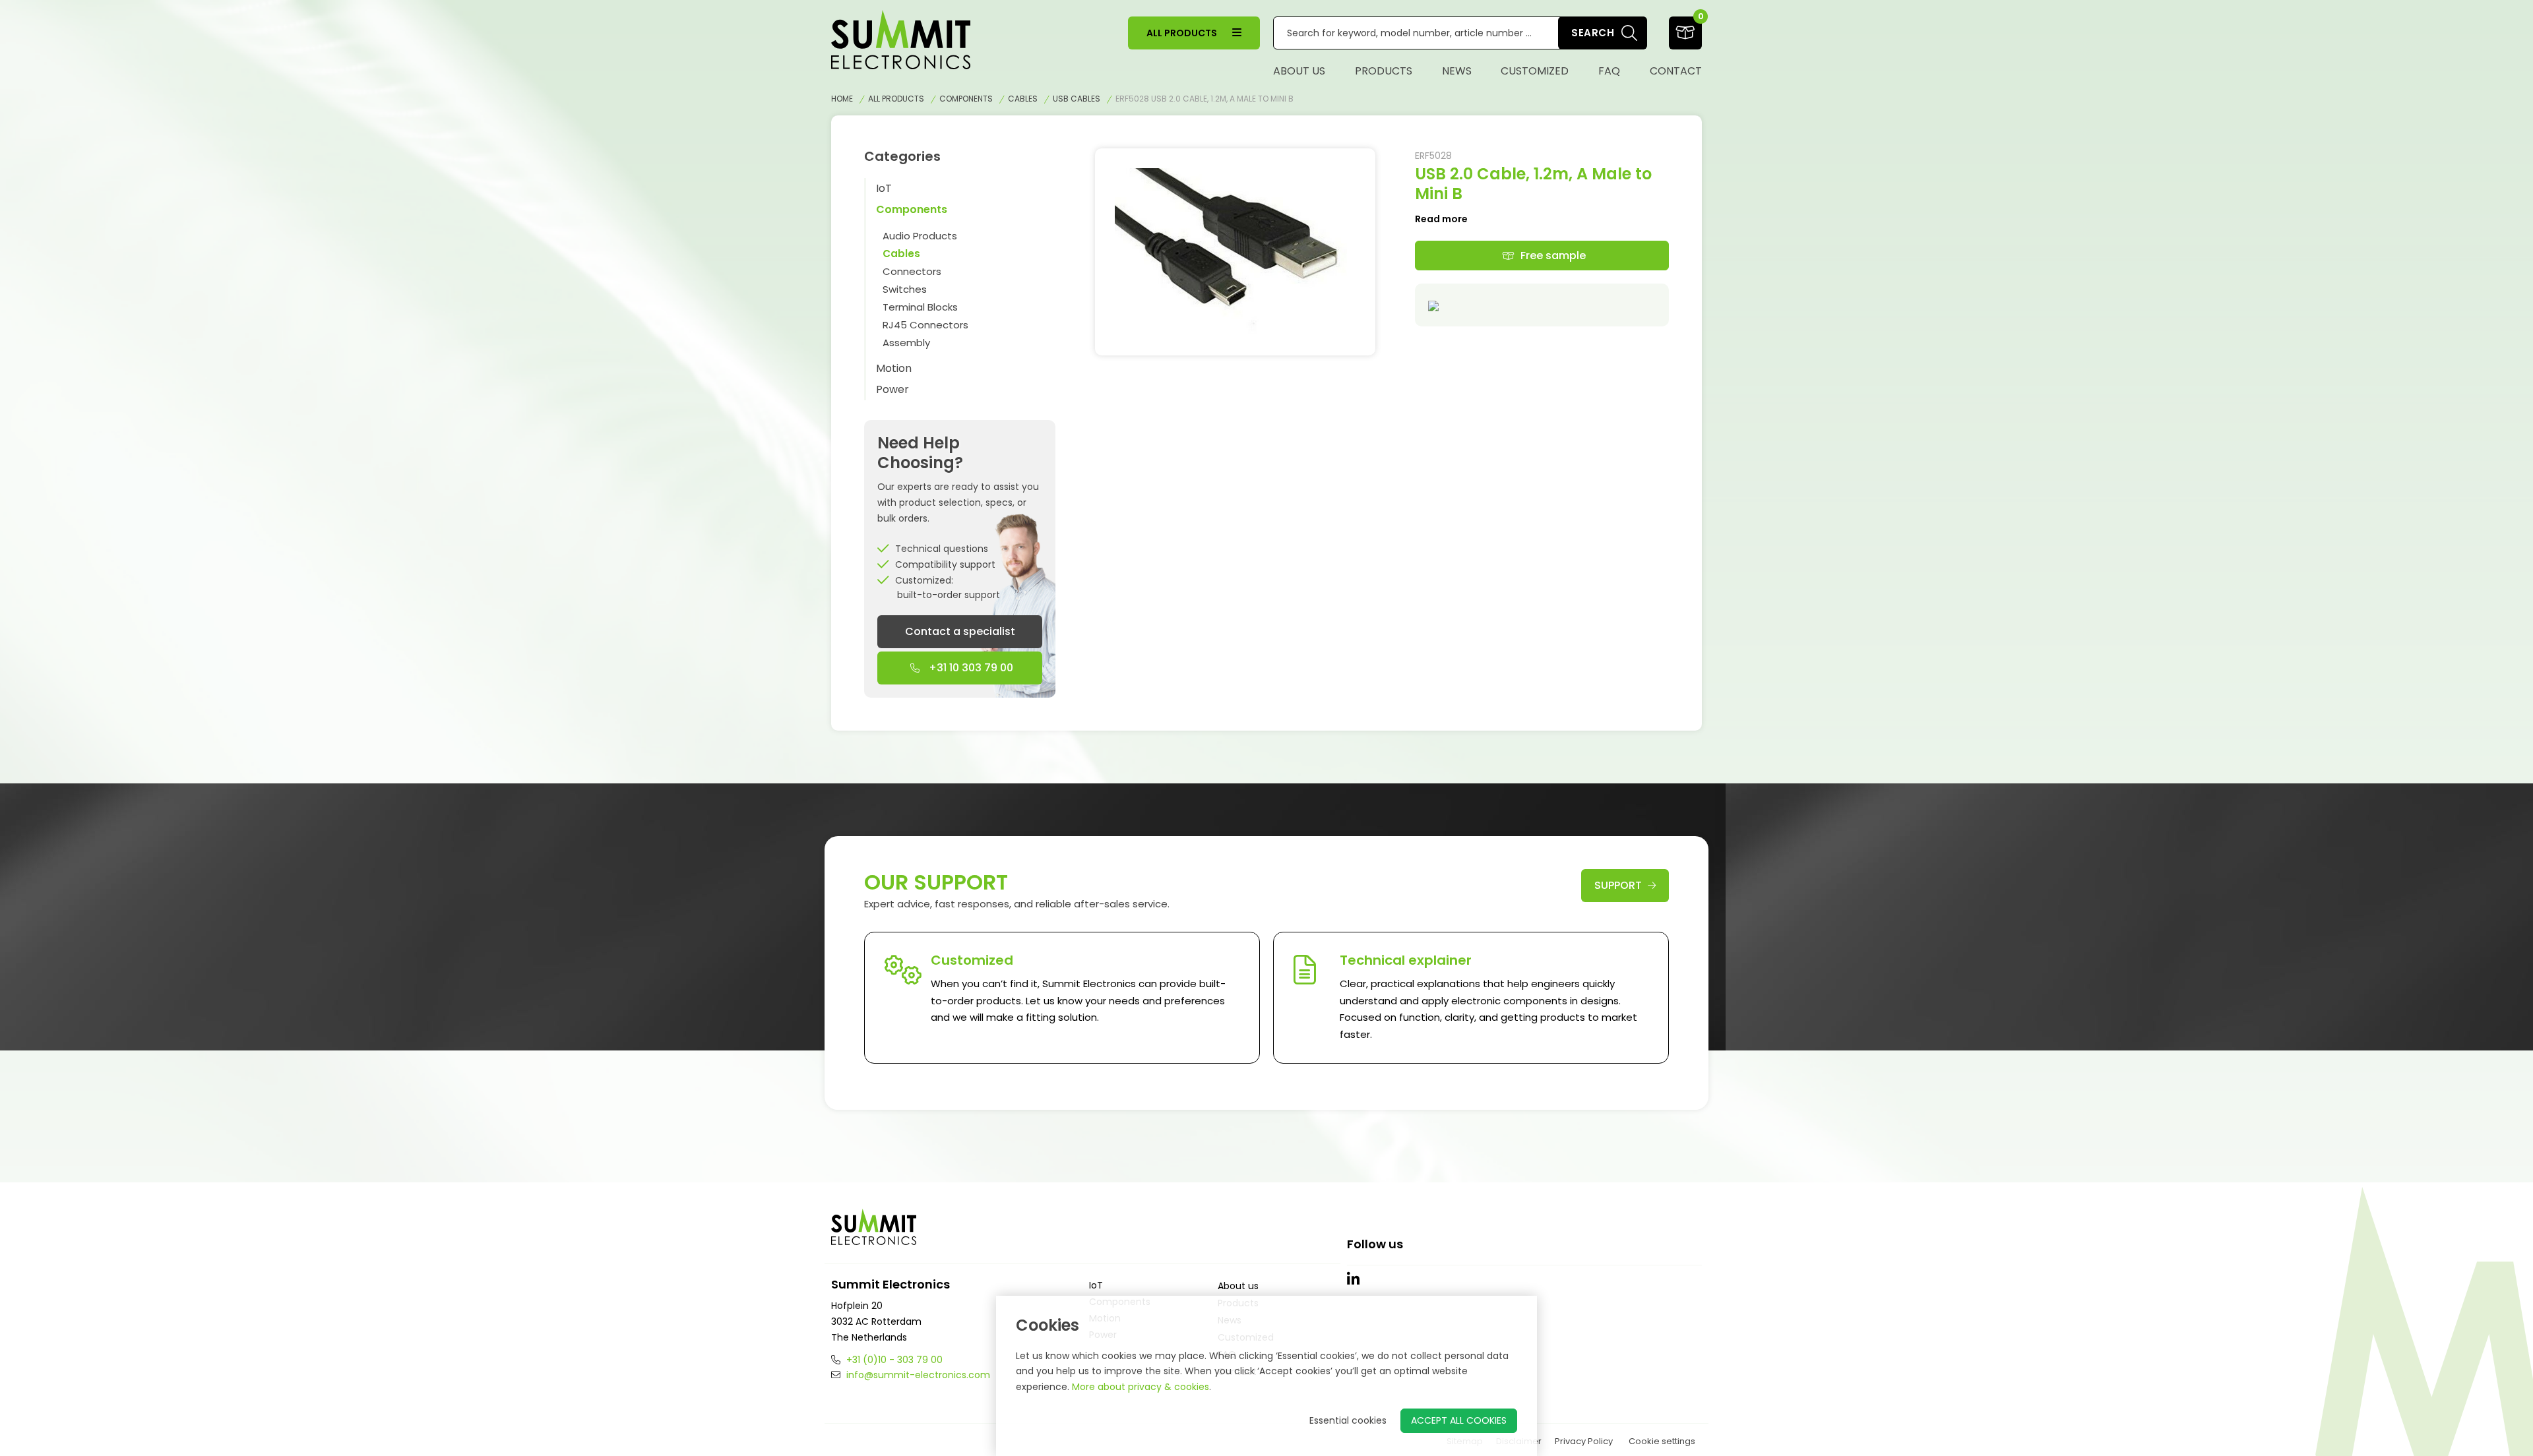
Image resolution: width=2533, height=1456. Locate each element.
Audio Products (920, 236)
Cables (1023, 99)
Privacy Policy (1584, 1441)
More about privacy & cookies (1141, 1387)
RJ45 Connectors (925, 325)
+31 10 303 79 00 (970, 668)
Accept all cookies (1459, 1420)
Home (842, 99)
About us (1299, 71)
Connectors (912, 271)
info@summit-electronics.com (917, 1375)
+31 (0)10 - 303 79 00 (893, 1360)
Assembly (906, 343)
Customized (1535, 71)
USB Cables (1077, 99)
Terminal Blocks (920, 307)
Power (892, 389)
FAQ (1609, 71)
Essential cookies (1348, 1420)
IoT (884, 188)
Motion (894, 368)
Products (1384, 71)
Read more (1441, 219)
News (1457, 71)
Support (1619, 885)
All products (1183, 33)
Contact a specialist (960, 631)
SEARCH (1593, 33)
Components (966, 99)
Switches (905, 289)
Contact (1676, 71)
